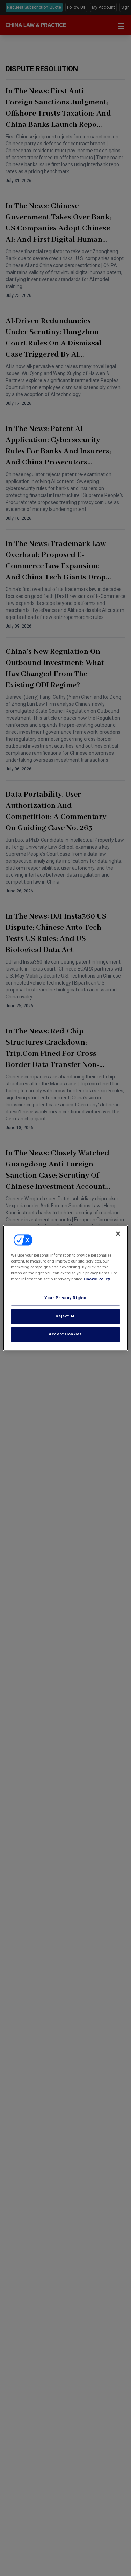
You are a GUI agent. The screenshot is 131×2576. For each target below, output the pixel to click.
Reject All (66, 1316)
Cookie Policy (97, 1279)
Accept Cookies (65, 1334)
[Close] (118, 1234)
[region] (65, 1288)
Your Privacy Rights (65, 1298)
